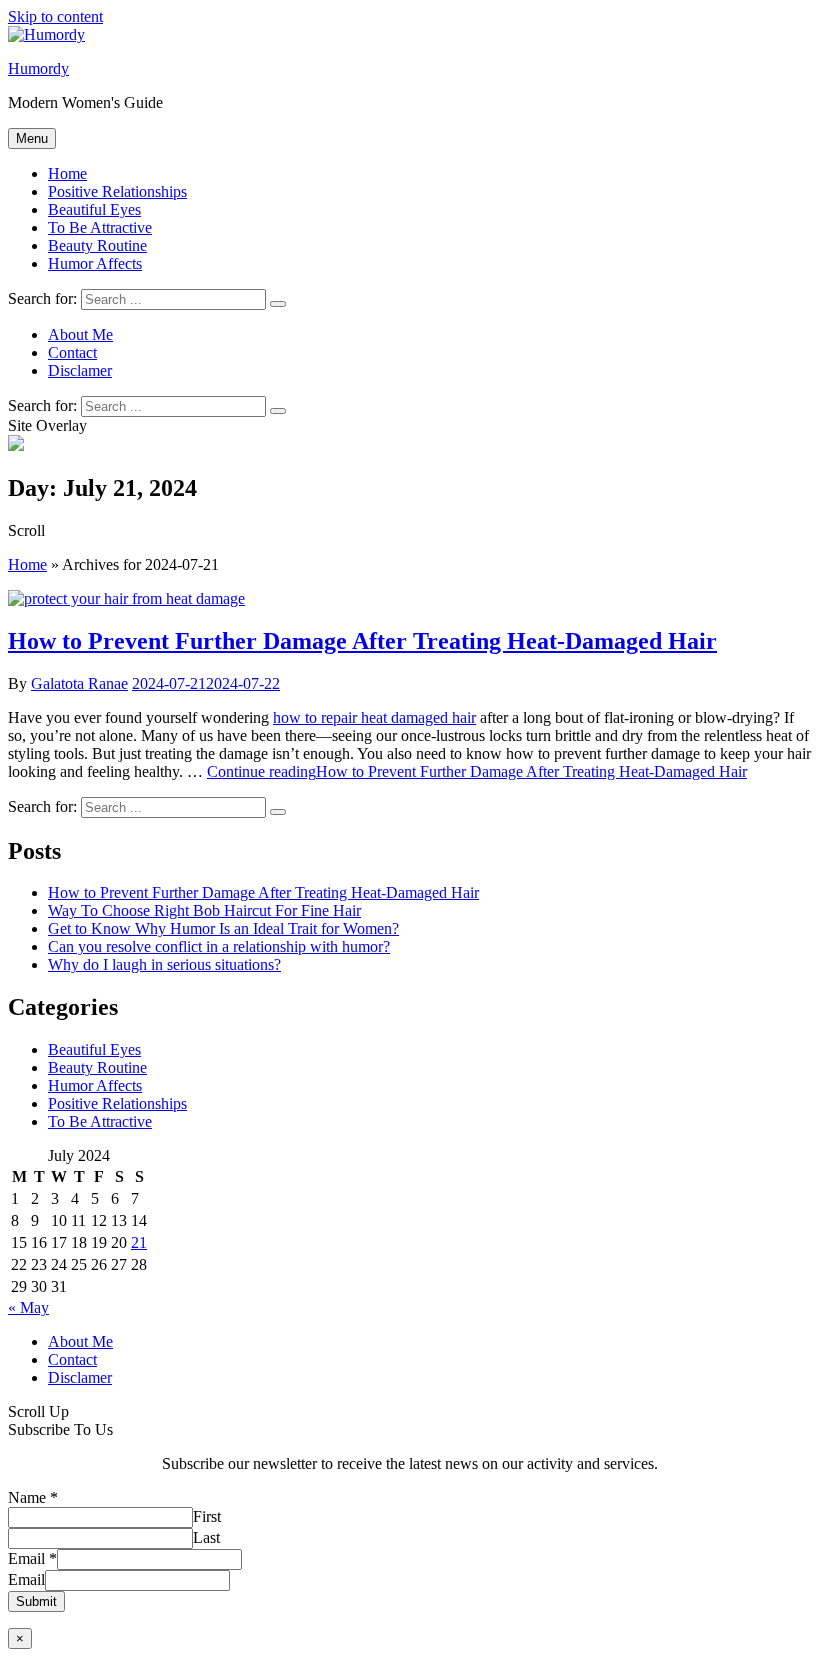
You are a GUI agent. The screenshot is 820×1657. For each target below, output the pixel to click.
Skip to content (55, 16)
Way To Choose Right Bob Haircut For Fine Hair (204, 910)
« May (28, 1307)
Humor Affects (95, 263)
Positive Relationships (117, 191)
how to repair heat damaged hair (374, 717)
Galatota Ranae (79, 683)
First (207, 1516)
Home (67, 173)
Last (206, 1537)
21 (139, 1242)
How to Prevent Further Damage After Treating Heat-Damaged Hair (362, 641)
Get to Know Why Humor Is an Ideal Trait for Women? (223, 928)
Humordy (38, 68)
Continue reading (477, 771)
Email (32, 1558)
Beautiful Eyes (94, 209)
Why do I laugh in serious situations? (164, 964)
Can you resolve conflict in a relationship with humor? (219, 946)
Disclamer (80, 1377)
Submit (36, 1601)
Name (33, 1497)
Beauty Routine (97, 245)
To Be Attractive (100, 227)
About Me (80, 1341)
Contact (72, 1359)
